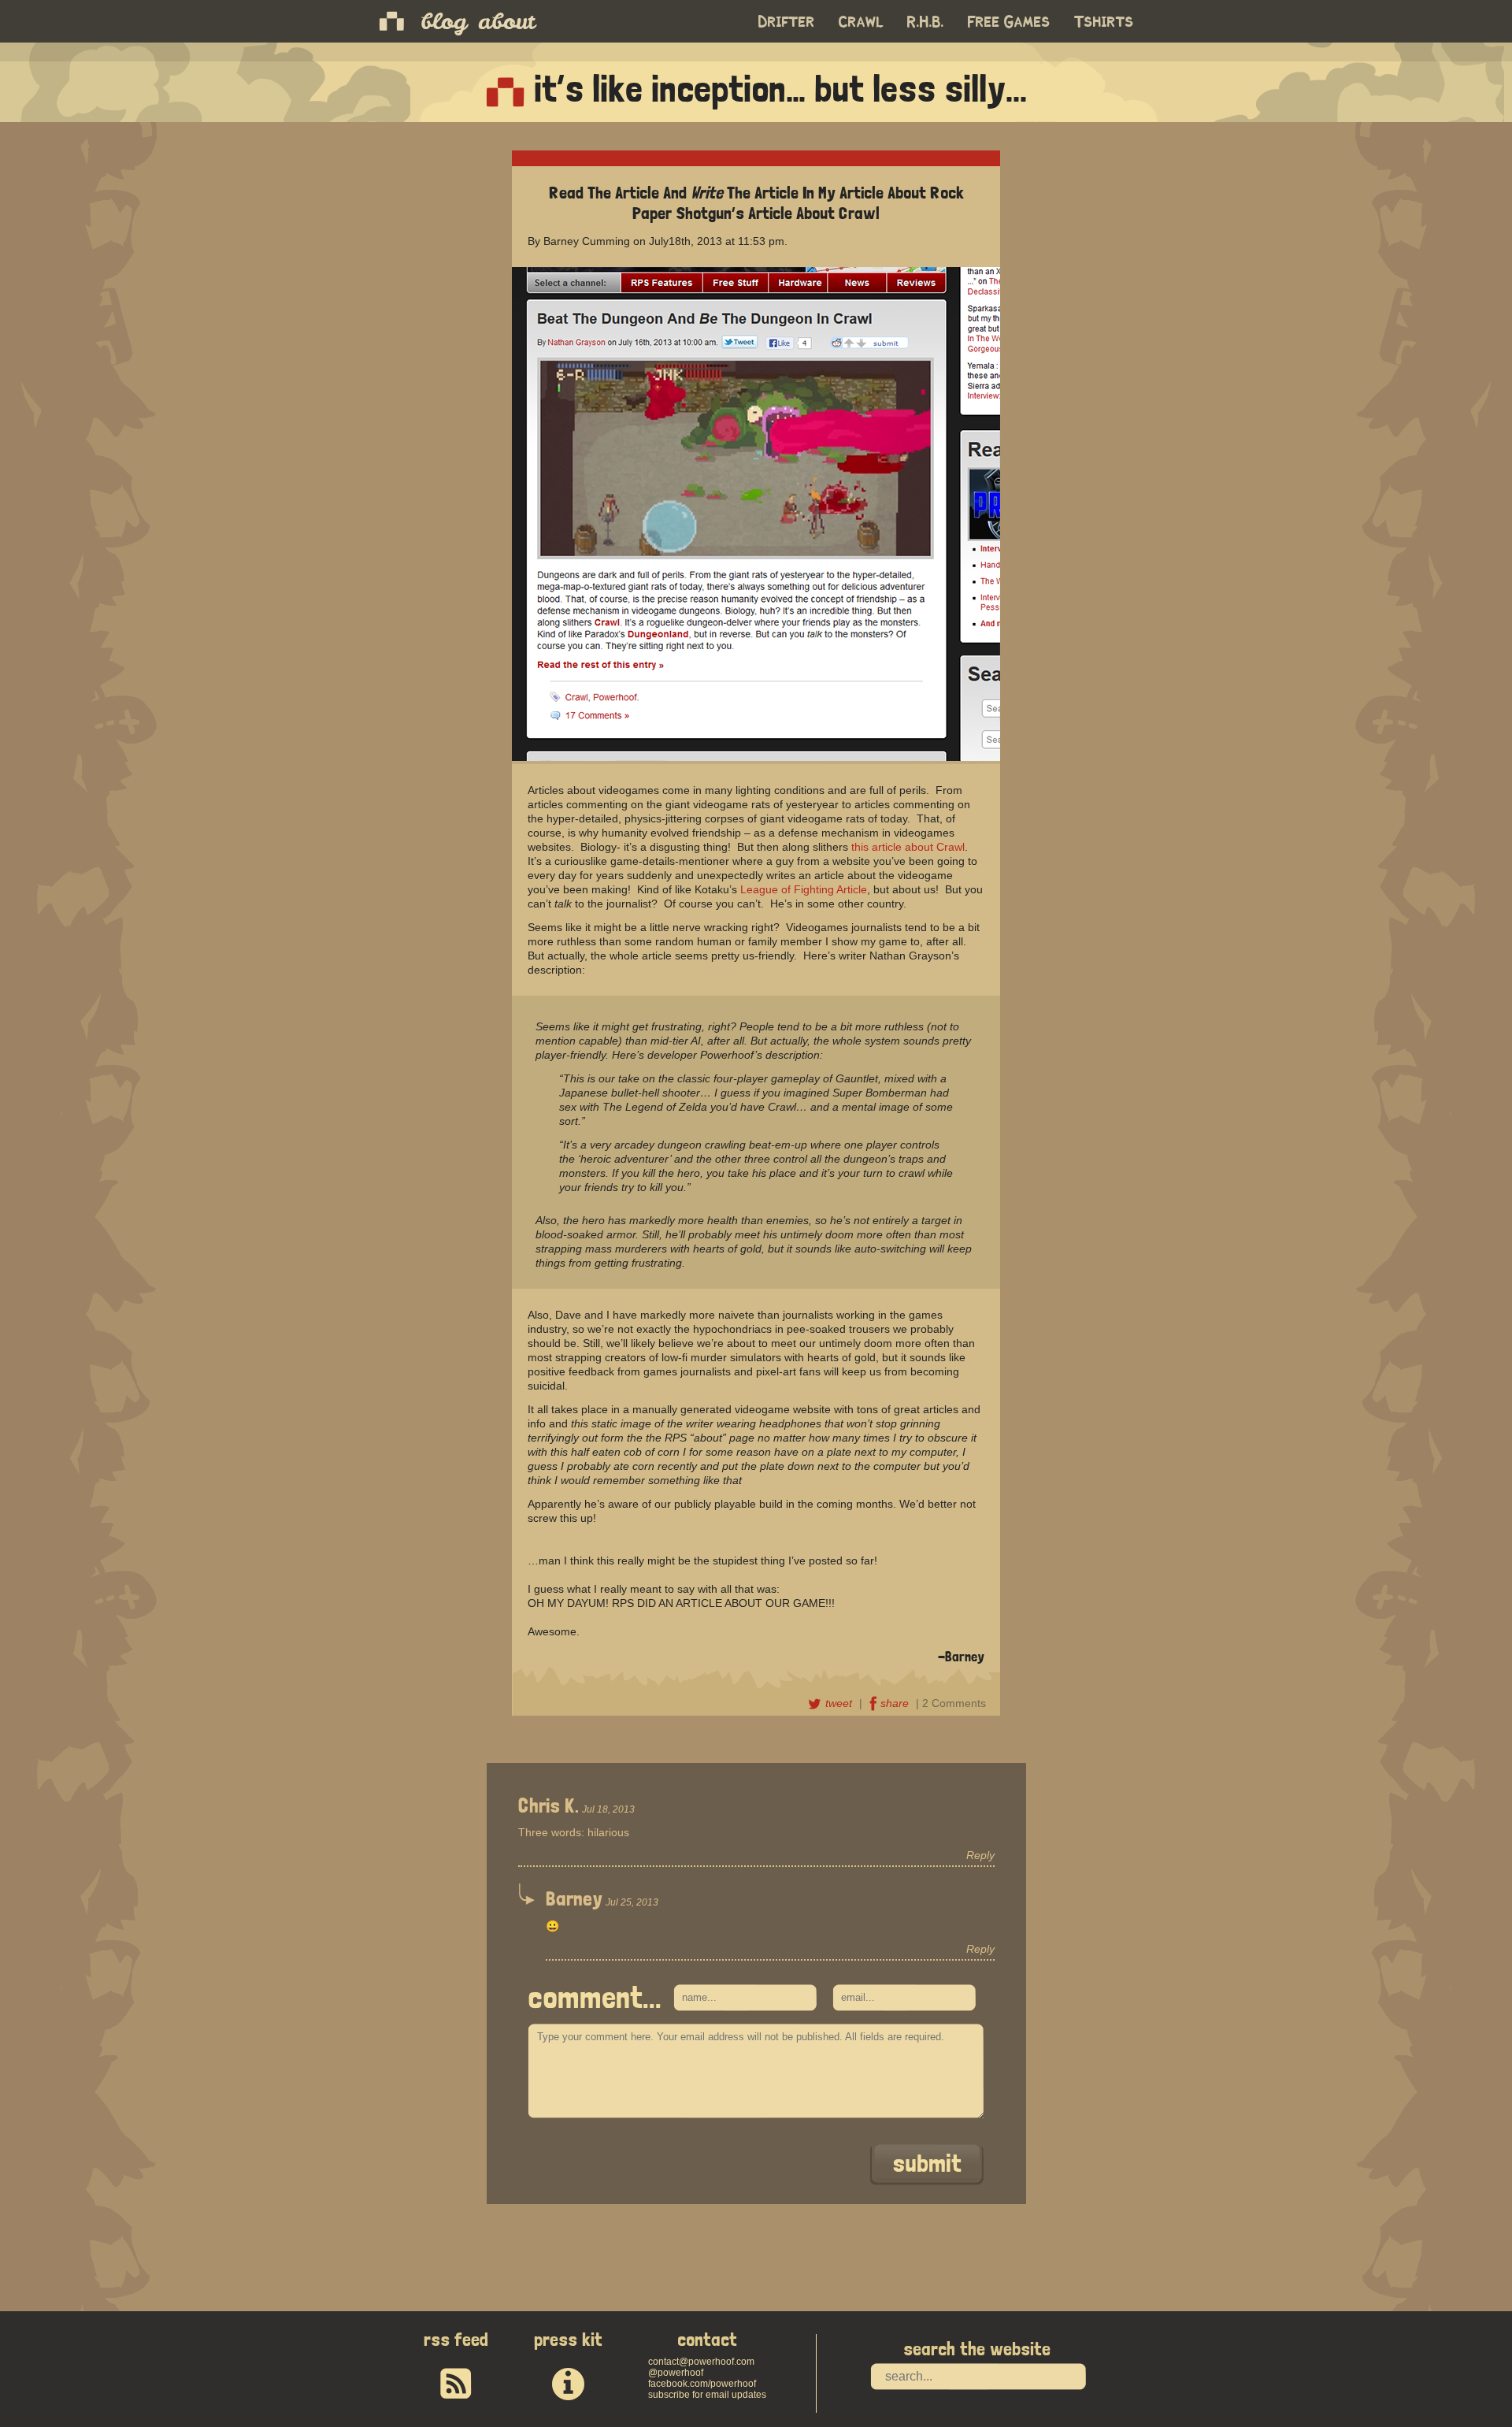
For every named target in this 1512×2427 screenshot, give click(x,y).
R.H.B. (926, 22)
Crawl (861, 22)
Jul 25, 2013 (632, 1902)
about (506, 21)
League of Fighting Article (804, 889)
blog (444, 21)
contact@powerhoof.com (701, 2362)
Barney (574, 1898)
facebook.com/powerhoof (702, 2384)
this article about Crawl (908, 847)
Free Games (1009, 22)
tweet (840, 1703)
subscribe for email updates (707, 2395)
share (896, 1703)
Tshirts (1104, 22)
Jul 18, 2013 (608, 1809)
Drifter (787, 22)
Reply (980, 1855)
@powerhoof (676, 2373)
